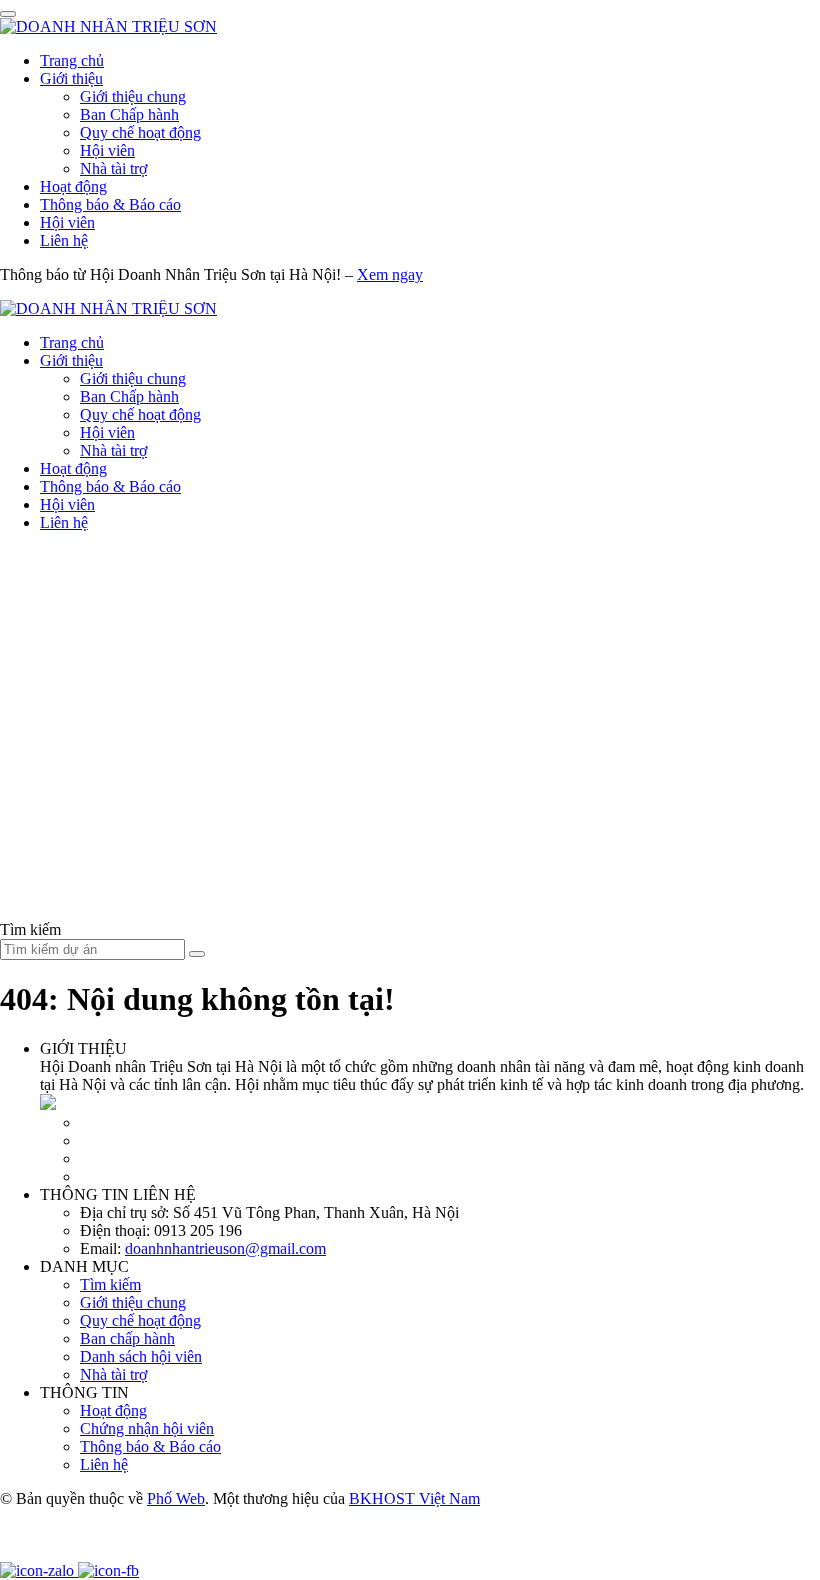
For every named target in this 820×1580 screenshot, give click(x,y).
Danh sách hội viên (141, 1356)
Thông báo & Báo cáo (110, 204)
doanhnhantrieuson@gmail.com (225, 1248)
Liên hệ (64, 240)
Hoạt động (73, 186)
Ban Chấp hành (129, 114)
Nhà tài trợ (113, 168)
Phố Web (176, 1498)
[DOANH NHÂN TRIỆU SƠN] (108, 26)
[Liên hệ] (25, 1552)
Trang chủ (72, 60)
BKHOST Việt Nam (414, 1498)
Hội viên (107, 150)
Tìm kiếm (110, 1284)
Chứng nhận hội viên (147, 1428)
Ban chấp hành (127, 1338)
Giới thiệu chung (133, 96)
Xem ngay (390, 274)
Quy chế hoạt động (140, 132)
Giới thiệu (71, 78)
